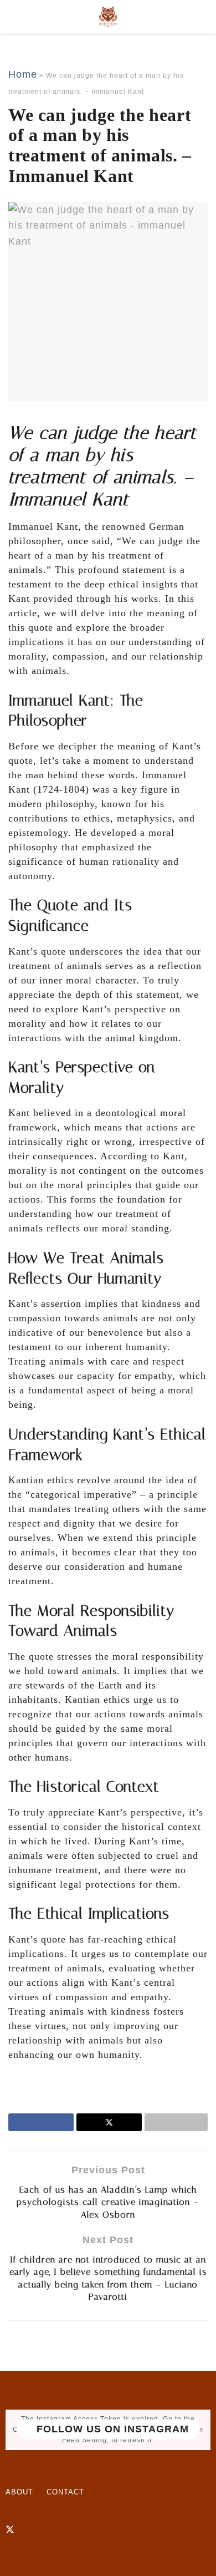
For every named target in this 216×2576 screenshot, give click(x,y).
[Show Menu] (13, 17)
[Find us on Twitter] (10, 2530)
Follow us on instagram (111, 2430)
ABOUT (19, 2492)
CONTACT (65, 2492)
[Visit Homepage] (108, 17)
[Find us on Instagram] (29, 2530)
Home (23, 74)
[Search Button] (203, 17)
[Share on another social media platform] (176, 2122)
